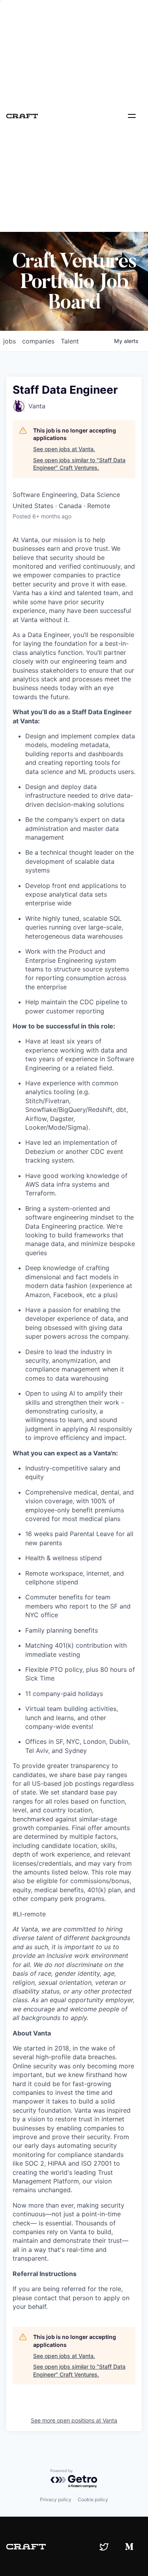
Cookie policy (93, 2499)
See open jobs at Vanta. (64, 449)
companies (38, 341)
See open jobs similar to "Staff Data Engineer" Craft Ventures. (79, 464)
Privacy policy (56, 2499)
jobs (9, 341)
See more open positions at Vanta (74, 2420)
